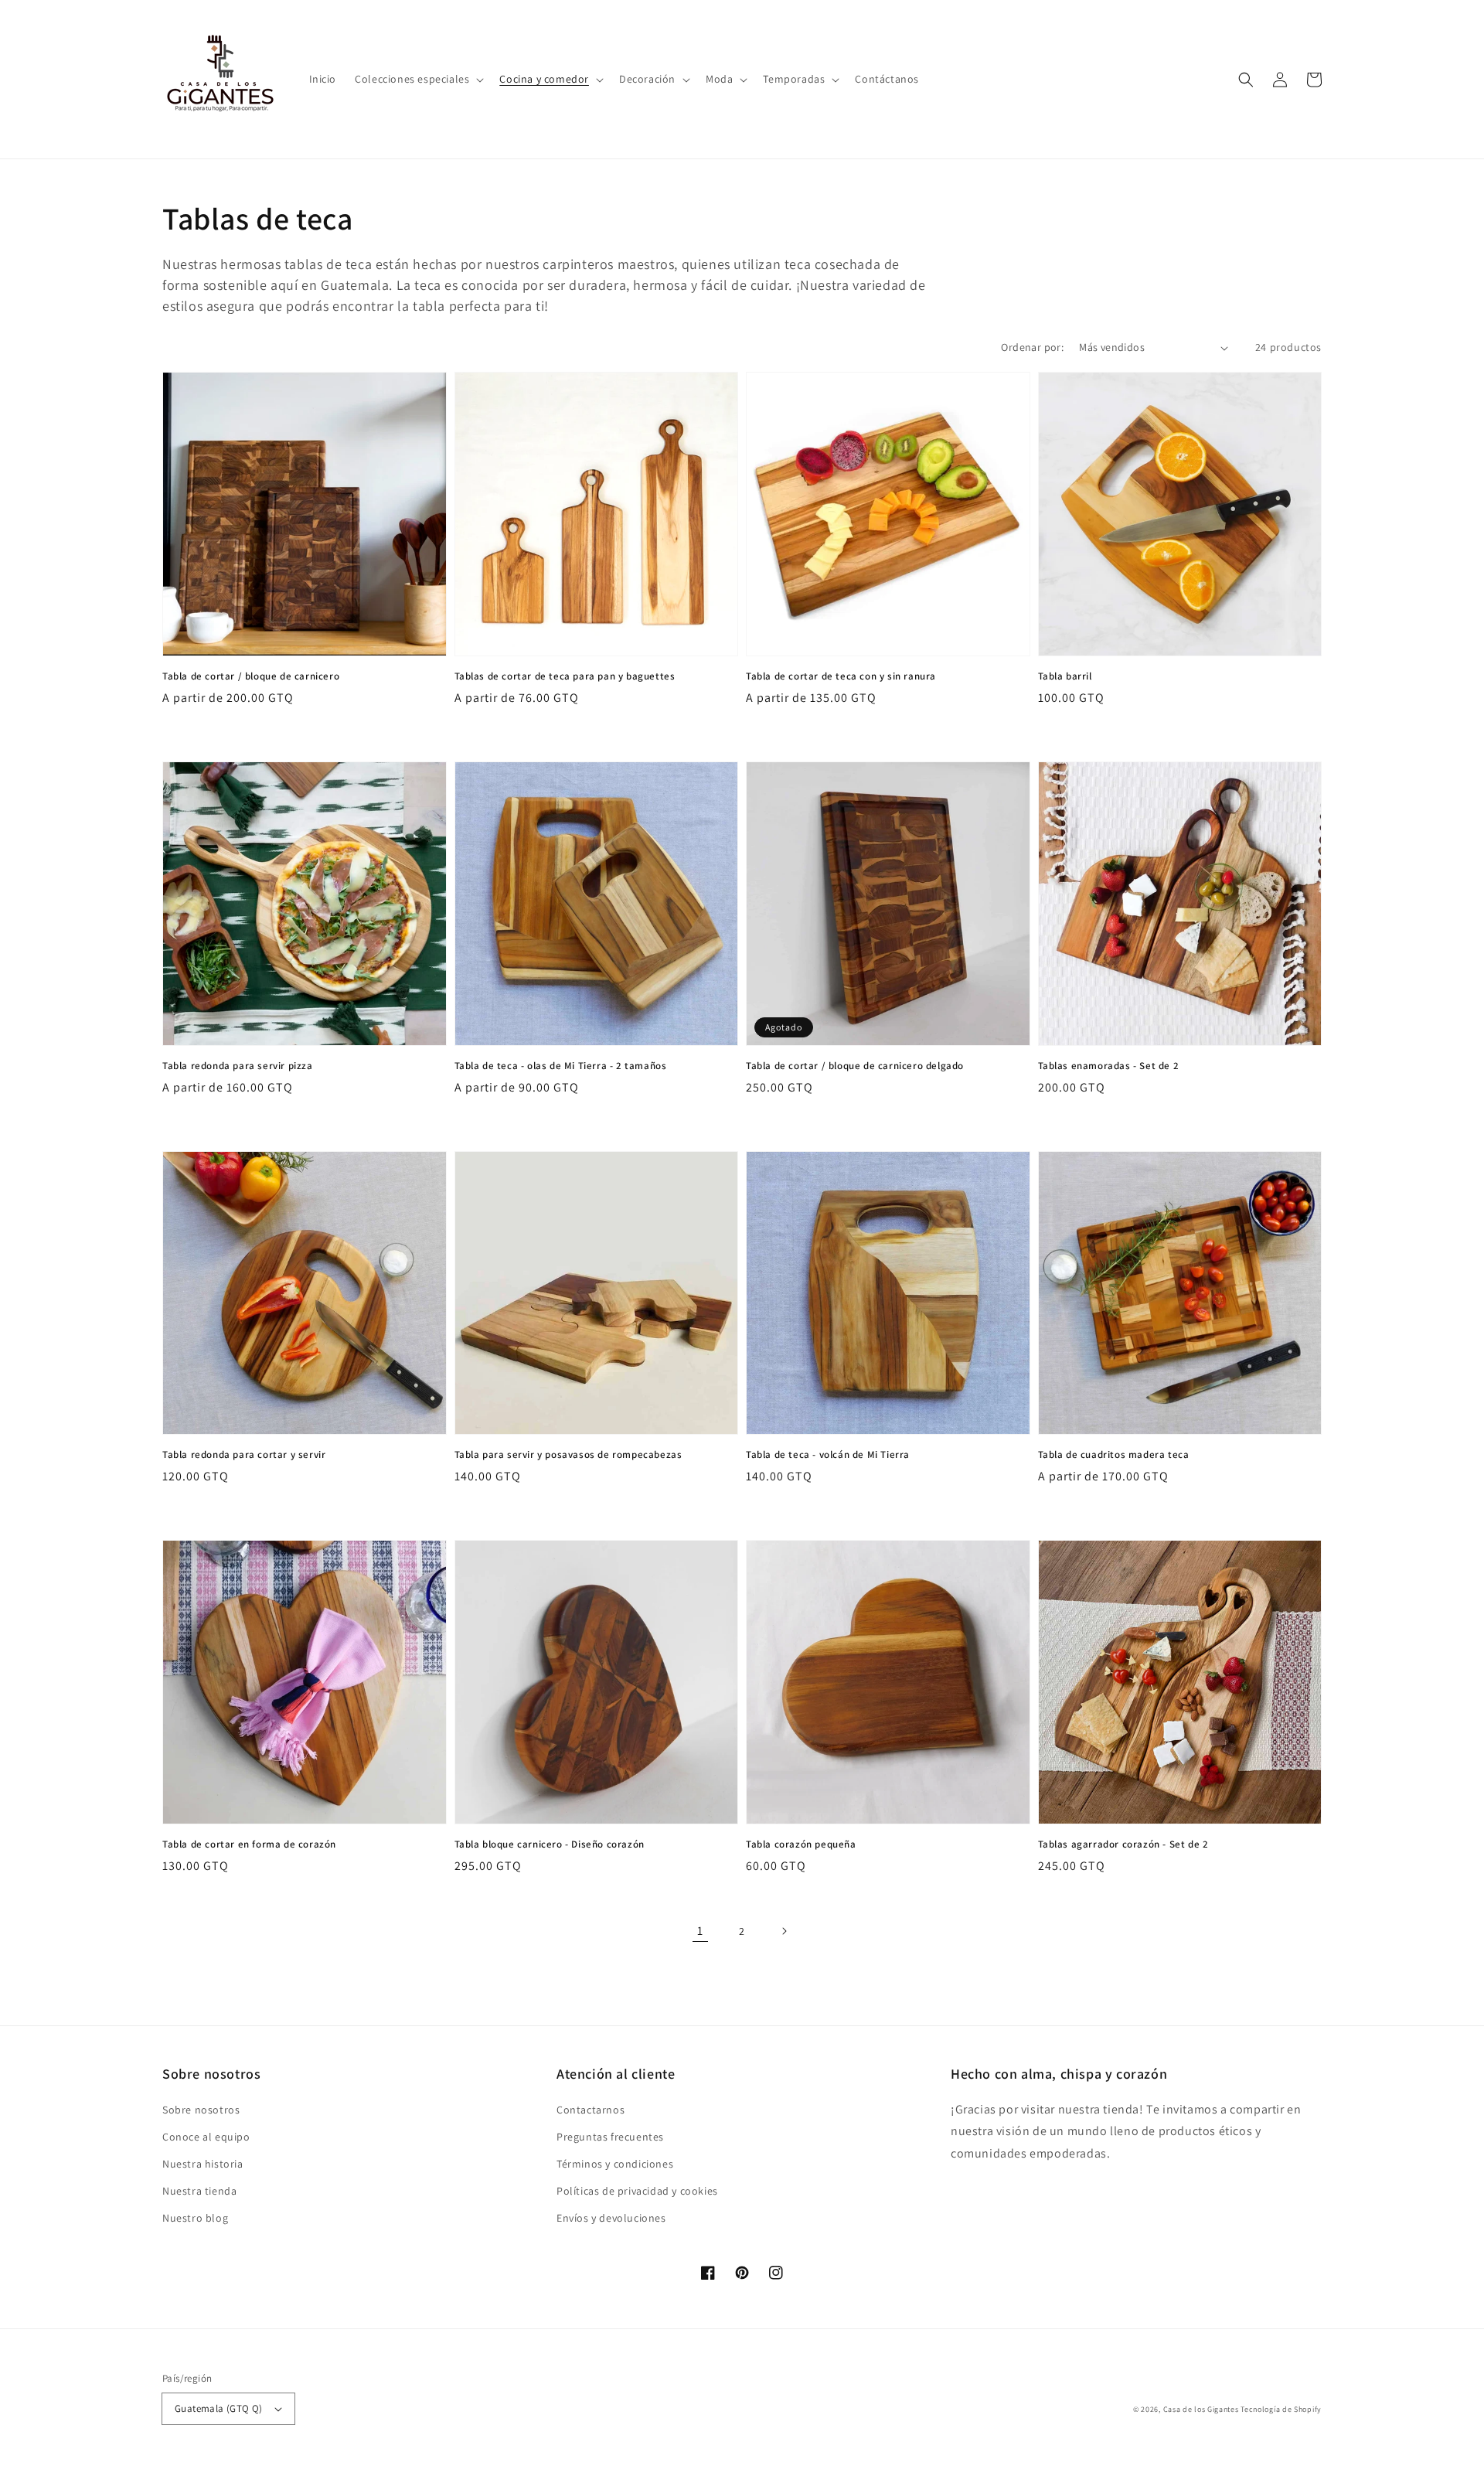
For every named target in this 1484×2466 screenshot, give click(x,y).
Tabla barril (1065, 676)
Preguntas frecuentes (610, 2137)
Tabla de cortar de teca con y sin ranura (841, 676)
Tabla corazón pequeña (801, 1844)
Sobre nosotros (201, 2110)
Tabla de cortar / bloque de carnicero (251, 676)
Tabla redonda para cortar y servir (244, 1454)
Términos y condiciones (615, 2164)
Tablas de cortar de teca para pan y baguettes (565, 676)
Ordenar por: (1032, 347)
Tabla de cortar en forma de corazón (249, 1844)
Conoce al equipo (206, 2137)
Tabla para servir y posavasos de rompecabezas (568, 1454)
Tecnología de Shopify (1281, 2409)
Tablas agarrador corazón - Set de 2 (1123, 1844)
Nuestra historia (203, 2164)
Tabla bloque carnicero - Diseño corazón (550, 1844)
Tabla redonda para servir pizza (238, 1066)
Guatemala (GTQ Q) (219, 2408)
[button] (418, 79)
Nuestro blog (195, 2218)
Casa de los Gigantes (1201, 2409)
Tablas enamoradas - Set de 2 (1109, 1066)
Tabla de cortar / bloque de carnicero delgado (855, 1066)
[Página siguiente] (784, 1931)
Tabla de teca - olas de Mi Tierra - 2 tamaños (561, 1066)
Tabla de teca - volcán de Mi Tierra (828, 1454)
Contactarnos (591, 2110)
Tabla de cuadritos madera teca (1114, 1454)
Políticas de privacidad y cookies (637, 2191)
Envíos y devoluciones (611, 2218)
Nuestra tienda (199, 2191)
